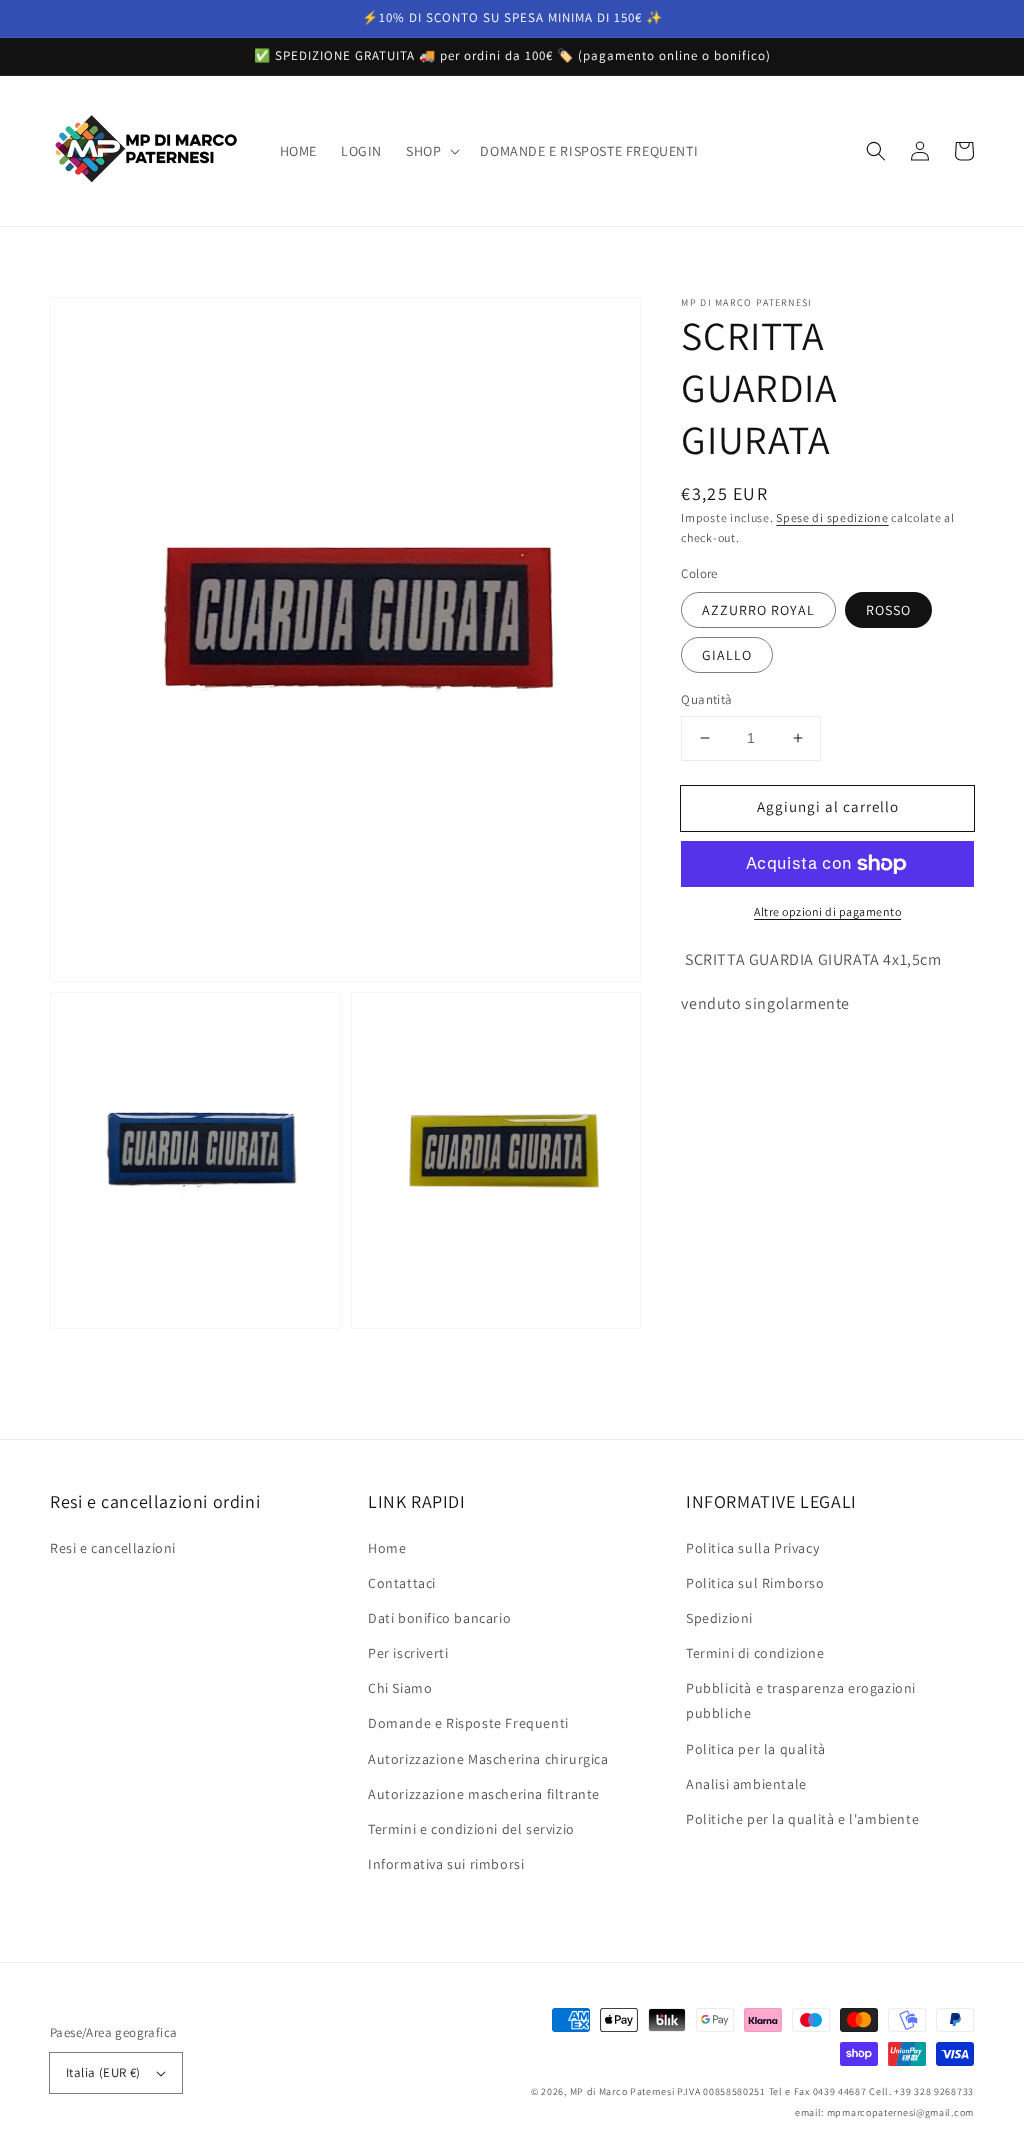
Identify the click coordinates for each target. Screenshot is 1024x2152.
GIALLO (727, 655)
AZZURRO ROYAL (758, 610)
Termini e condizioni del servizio (471, 1829)
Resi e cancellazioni (113, 1548)
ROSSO (888, 610)
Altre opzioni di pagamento (827, 911)
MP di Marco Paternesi (622, 2091)
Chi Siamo (400, 1688)
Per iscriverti (408, 1653)
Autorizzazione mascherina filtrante (484, 1794)
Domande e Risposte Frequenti (468, 1723)
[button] (431, 151)
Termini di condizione (755, 1653)
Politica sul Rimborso (755, 1583)
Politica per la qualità (756, 1749)
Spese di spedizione (832, 517)
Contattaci (402, 1583)
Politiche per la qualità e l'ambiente (802, 1819)
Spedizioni (719, 1618)
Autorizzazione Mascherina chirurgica (488, 1759)
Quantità (706, 699)
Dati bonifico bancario (439, 1618)
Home (387, 1548)
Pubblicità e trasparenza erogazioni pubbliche (801, 1700)
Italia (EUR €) (103, 2072)
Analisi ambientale (746, 1784)
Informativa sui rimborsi (446, 1864)
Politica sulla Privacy (752, 1548)
